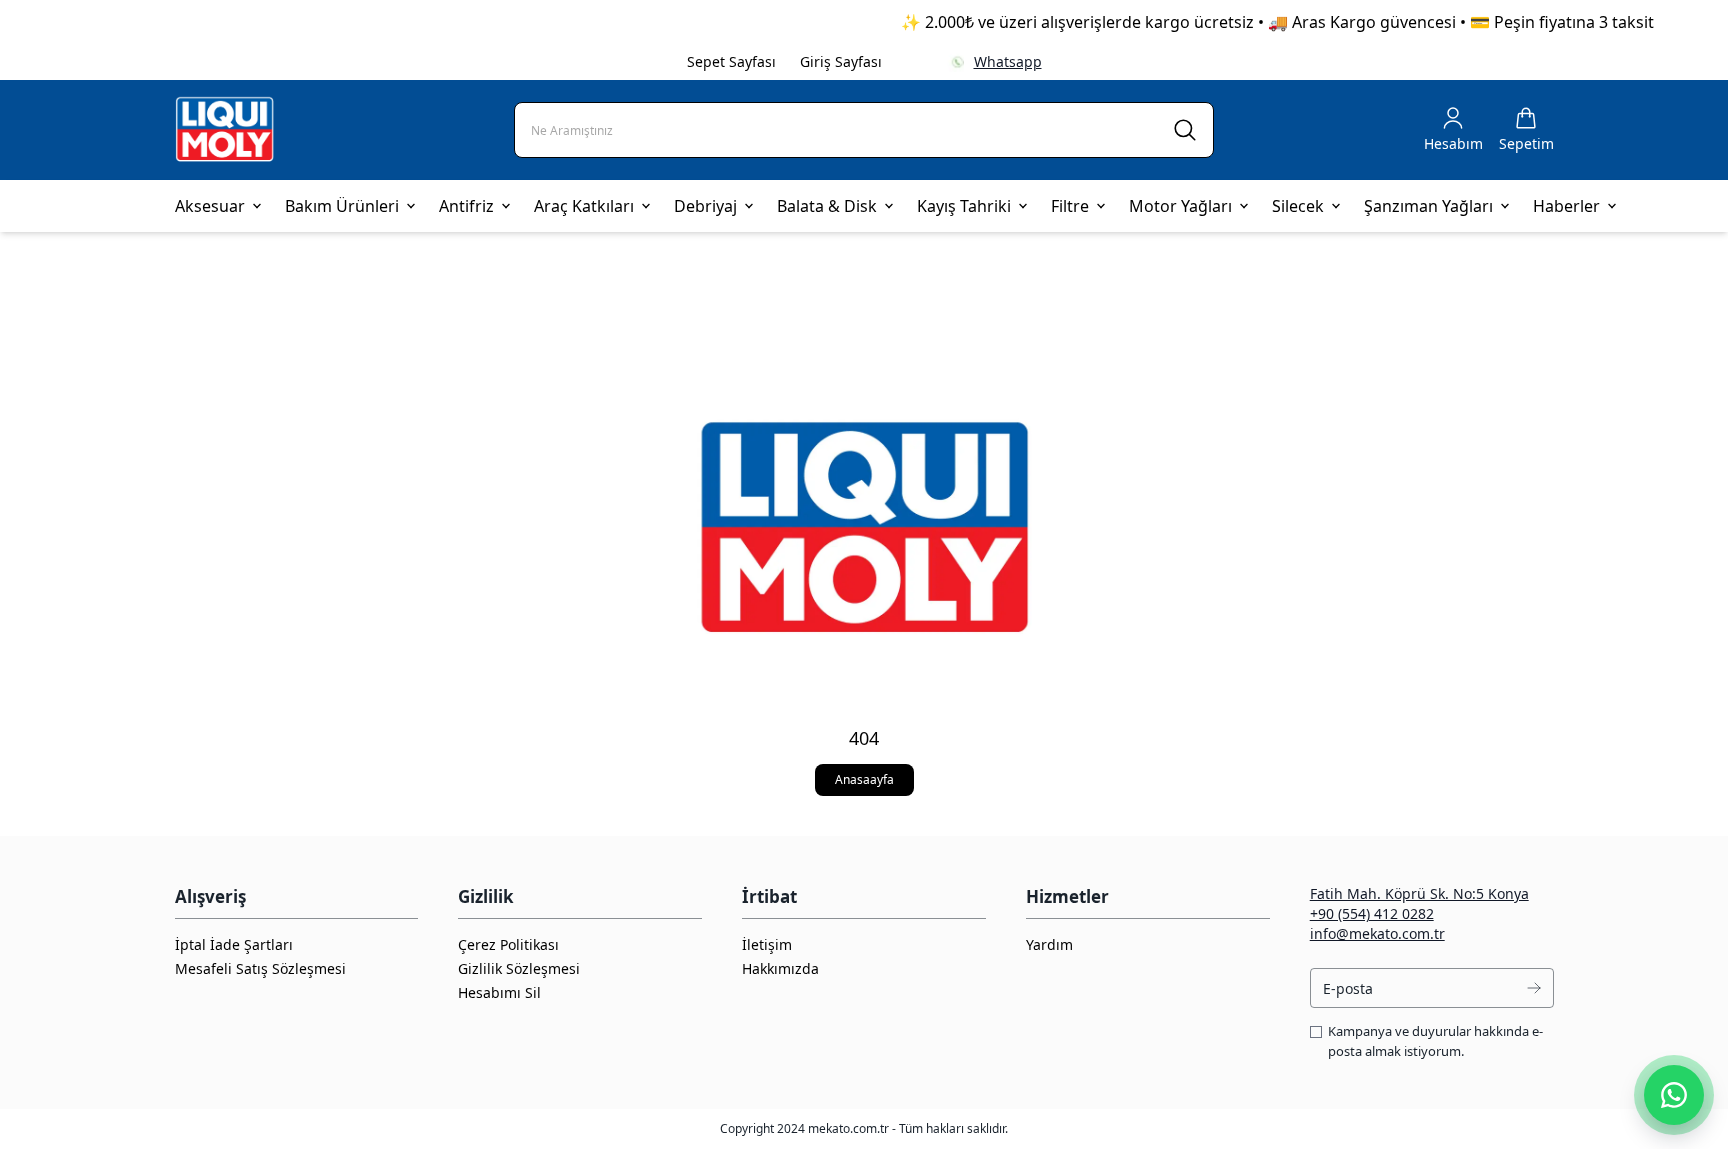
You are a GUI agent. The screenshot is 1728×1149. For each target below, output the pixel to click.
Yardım (1049, 944)
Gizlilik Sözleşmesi (519, 968)
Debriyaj (705, 206)
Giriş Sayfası (841, 61)
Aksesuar (210, 206)
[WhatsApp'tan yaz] (1674, 1095)
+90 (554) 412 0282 (1372, 913)
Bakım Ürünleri (342, 206)
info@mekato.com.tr (1377, 933)
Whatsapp (1008, 61)
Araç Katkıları (584, 206)
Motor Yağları (1180, 206)
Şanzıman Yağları (1428, 206)
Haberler (1566, 206)
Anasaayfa (864, 779)
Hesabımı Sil (499, 992)
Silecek (1298, 206)
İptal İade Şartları (234, 944)
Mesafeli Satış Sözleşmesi (260, 968)
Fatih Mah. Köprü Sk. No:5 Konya (1419, 893)
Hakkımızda (780, 968)
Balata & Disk (827, 206)
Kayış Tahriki (964, 206)
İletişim (767, 944)
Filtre (1070, 206)
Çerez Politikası (508, 944)
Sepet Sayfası (731, 61)
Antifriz (466, 206)
